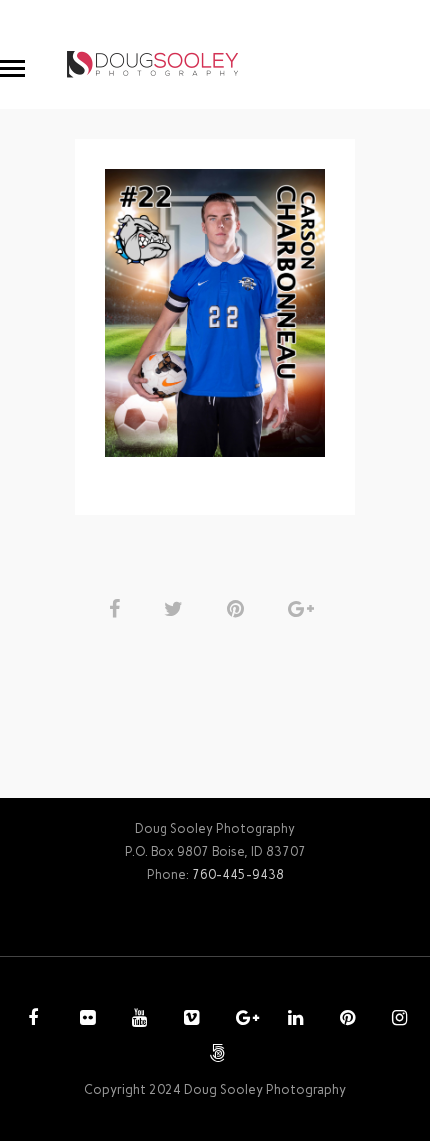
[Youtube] (137, 1020)
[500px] (215, 1055)
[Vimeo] (189, 1020)
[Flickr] (85, 1020)
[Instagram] (397, 1020)
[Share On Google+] (304, 608)
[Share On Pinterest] (239, 608)
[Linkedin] (293, 1020)
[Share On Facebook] (118, 608)
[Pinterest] (345, 1020)
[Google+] (241, 1020)
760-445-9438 (238, 874)
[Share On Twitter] (177, 608)
